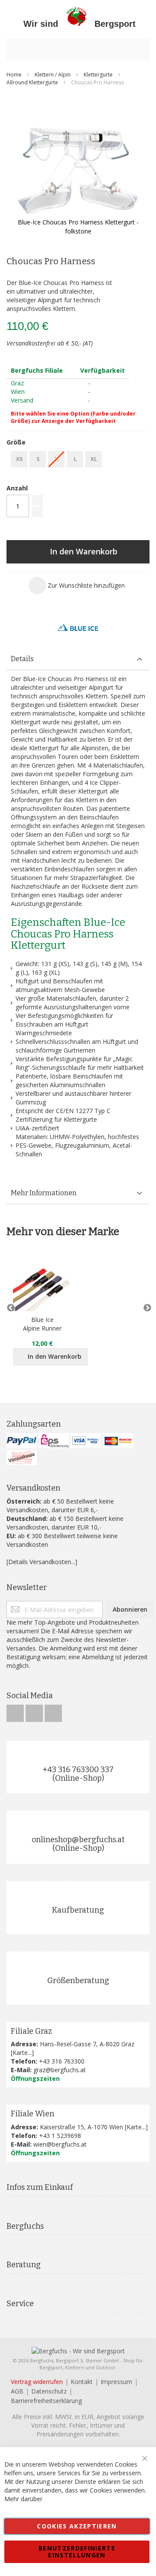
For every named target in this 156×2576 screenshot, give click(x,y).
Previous (11, 1308)
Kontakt (82, 2382)
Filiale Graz (31, 2031)
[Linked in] (53, 1711)
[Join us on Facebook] (16, 1711)
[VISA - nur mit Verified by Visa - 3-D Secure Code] (86, 1441)
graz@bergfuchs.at (60, 2070)
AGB (17, 2391)
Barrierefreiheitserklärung (46, 2401)
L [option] (75, 459)
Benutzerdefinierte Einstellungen (77, 2552)
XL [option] (94, 459)
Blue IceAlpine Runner (42, 1324)
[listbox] (78, 460)
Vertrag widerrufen (37, 2382)
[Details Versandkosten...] (42, 1562)
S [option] (38, 459)
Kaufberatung (78, 1910)
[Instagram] (35, 1711)
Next (145, 1308)
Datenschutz (49, 2391)
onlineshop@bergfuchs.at (78, 1840)
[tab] (78, 659)
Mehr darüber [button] (23, 2499)
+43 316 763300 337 (78, 1770)
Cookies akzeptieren (77, 2526)
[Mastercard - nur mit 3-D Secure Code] (118, 1441)
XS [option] (19, 459)
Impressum (116, 2382)
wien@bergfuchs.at (60, 2144)
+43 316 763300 (62, 2061)
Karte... (22, 2053)
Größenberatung (78, 1981)
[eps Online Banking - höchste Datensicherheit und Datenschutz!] (54, 1441)
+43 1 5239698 (60, 2136)
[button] (77, 586)
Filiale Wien (32, 2114)
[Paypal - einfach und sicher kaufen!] (22, 1441)
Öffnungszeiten (35, 2078)
